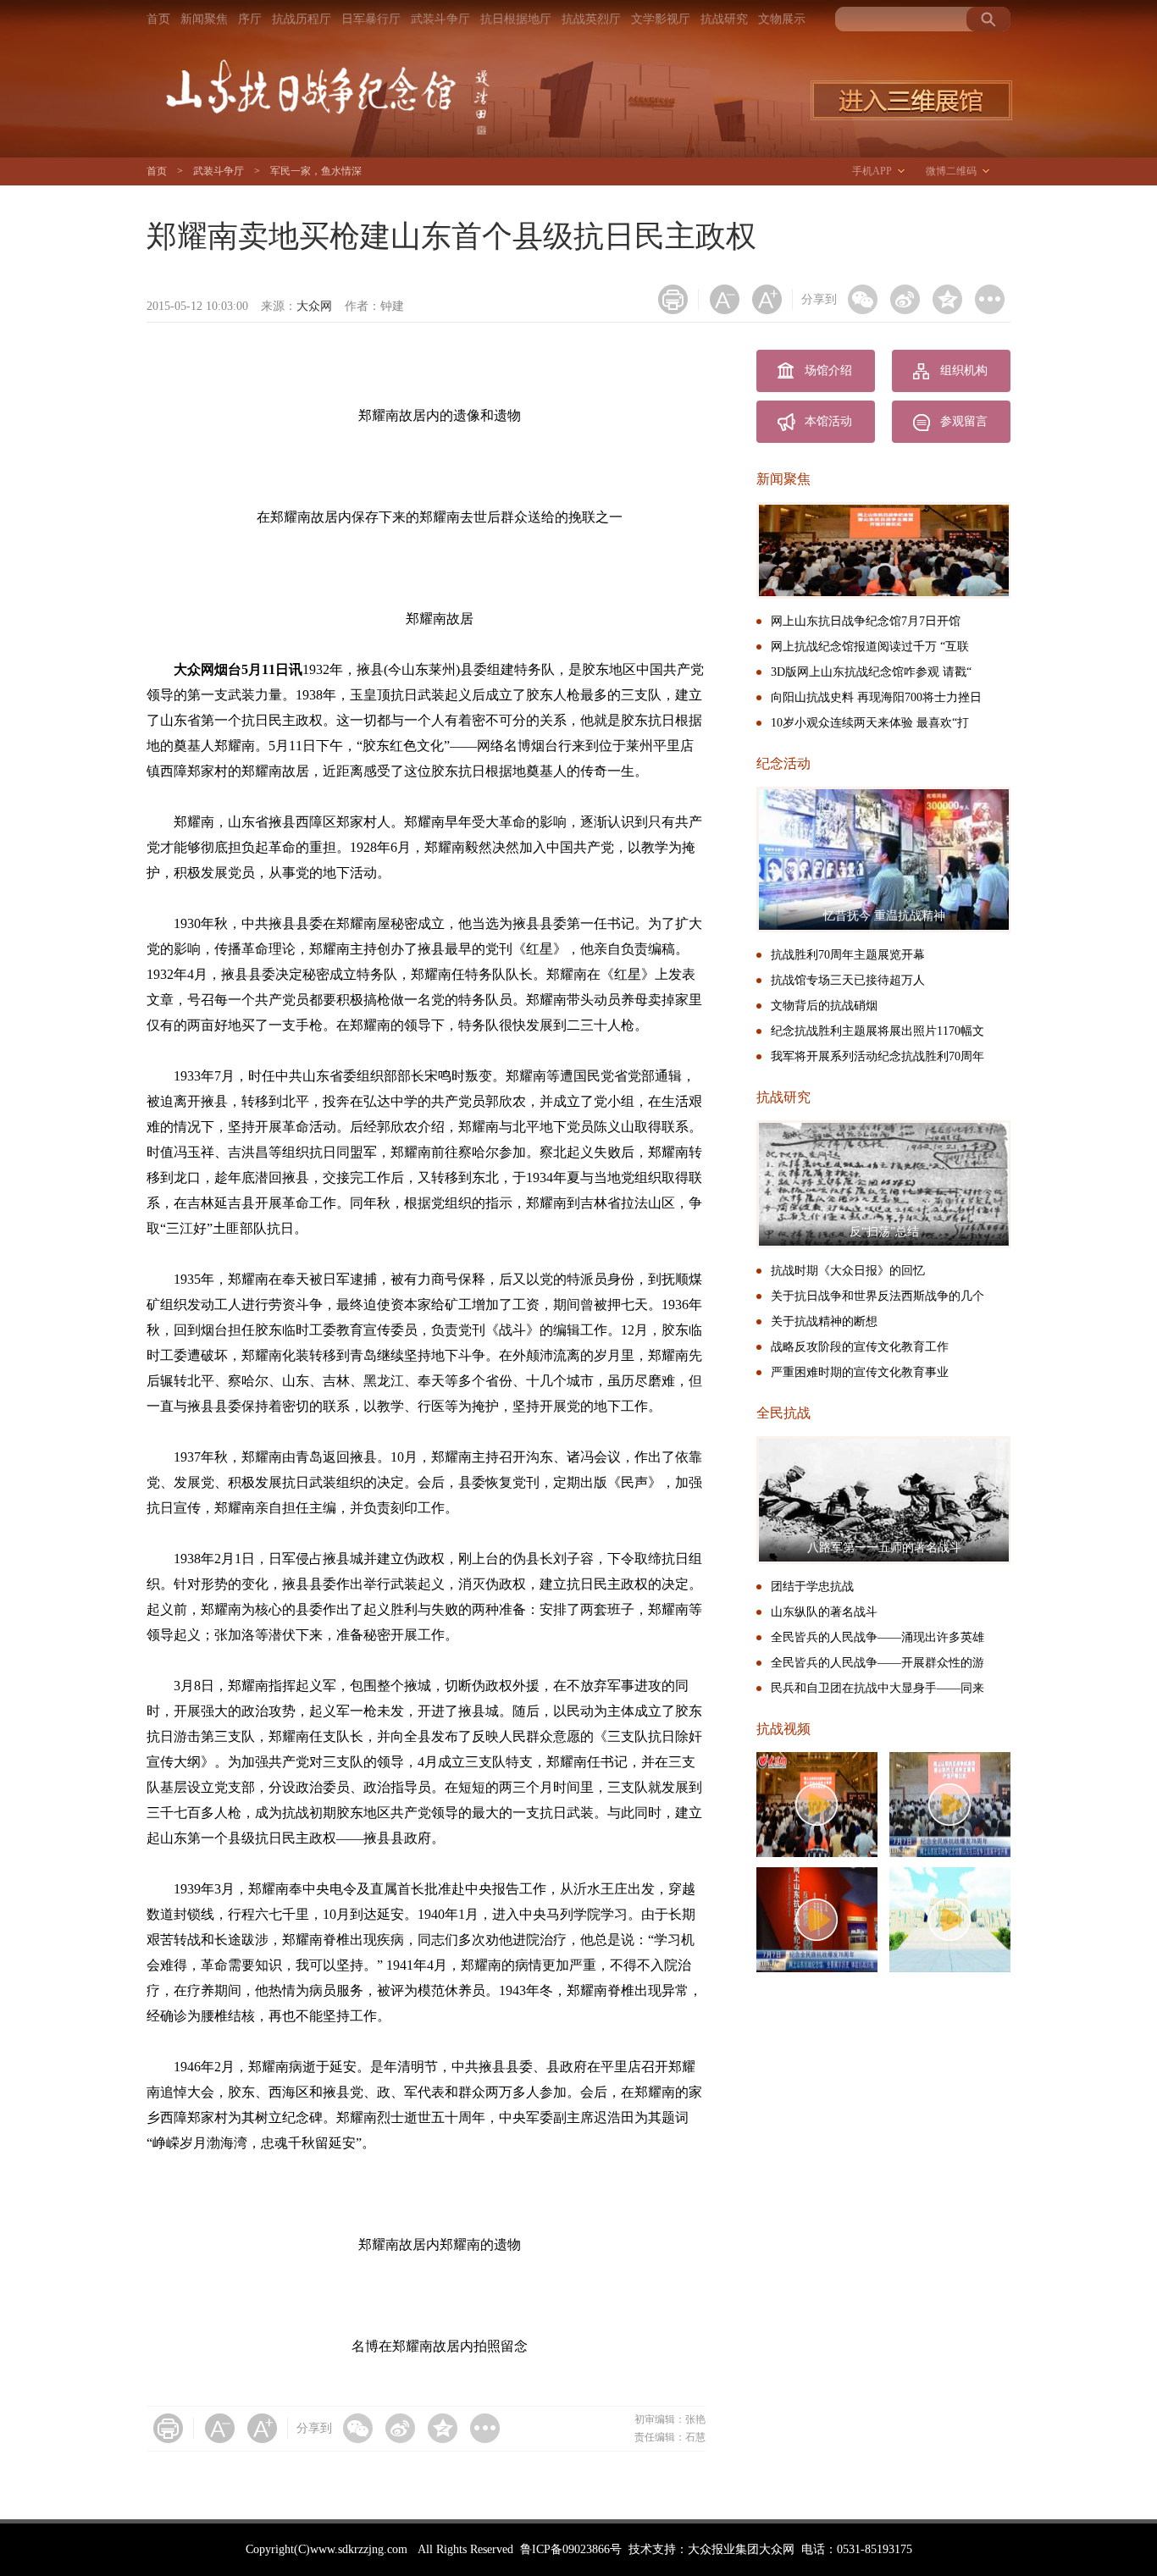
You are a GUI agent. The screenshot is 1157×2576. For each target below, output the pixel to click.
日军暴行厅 (371, 19)
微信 (863, 299)
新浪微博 (905, 299)
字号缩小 (725, 299)
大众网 (314, 306)
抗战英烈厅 (591, 19)
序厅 (250, 19)
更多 (990, 299)
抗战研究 (724, 19)
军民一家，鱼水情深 (316, 171)
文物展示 (782, 19)
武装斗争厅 (440, 19)
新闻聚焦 (204, 19)
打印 (673, 299)
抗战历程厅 (302, 19)
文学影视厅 (661, 19)
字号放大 (767, 299)
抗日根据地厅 (516, 19)
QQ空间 (947, 299)
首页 (158, 19)
